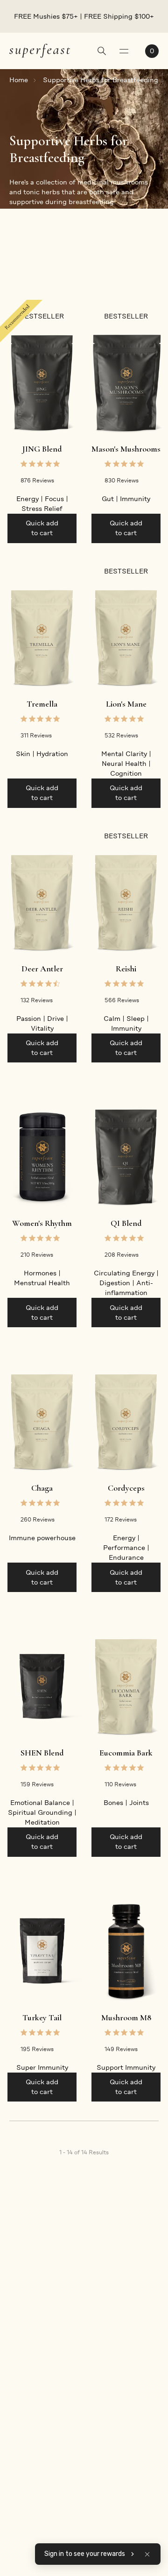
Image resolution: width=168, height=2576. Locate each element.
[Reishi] (126, 902)
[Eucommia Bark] (126, 1687)
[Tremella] (42, 638)
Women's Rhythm (42, 1223)
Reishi (126, 969)
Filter (18, 276)
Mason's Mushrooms (126, 449)
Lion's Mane (126, 704)
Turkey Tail (42, 2017)
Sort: (106, 276)
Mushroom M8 (126, 2017)
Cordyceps (126, 1488)
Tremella (42, 704)
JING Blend (42, 449)
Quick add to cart (42, 528)
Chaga (42, 1488)
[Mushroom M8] (126, 1951)
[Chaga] (42, 1422)
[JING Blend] (42, 383)
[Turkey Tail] (42, 1951)
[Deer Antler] (42, 902)
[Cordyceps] (126, 1422)
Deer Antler (42, 969)
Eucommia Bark (126, 1753)
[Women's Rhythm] (42, 1157)
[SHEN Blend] (42, 1687)
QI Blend (126, 1223)
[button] (147, 2554)
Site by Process (134, 2487)
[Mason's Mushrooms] (126, 383)
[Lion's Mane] (126, 638)
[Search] (102, 52)
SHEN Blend (42, 1753)
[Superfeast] (40, 50)
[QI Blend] (126, 1157)
